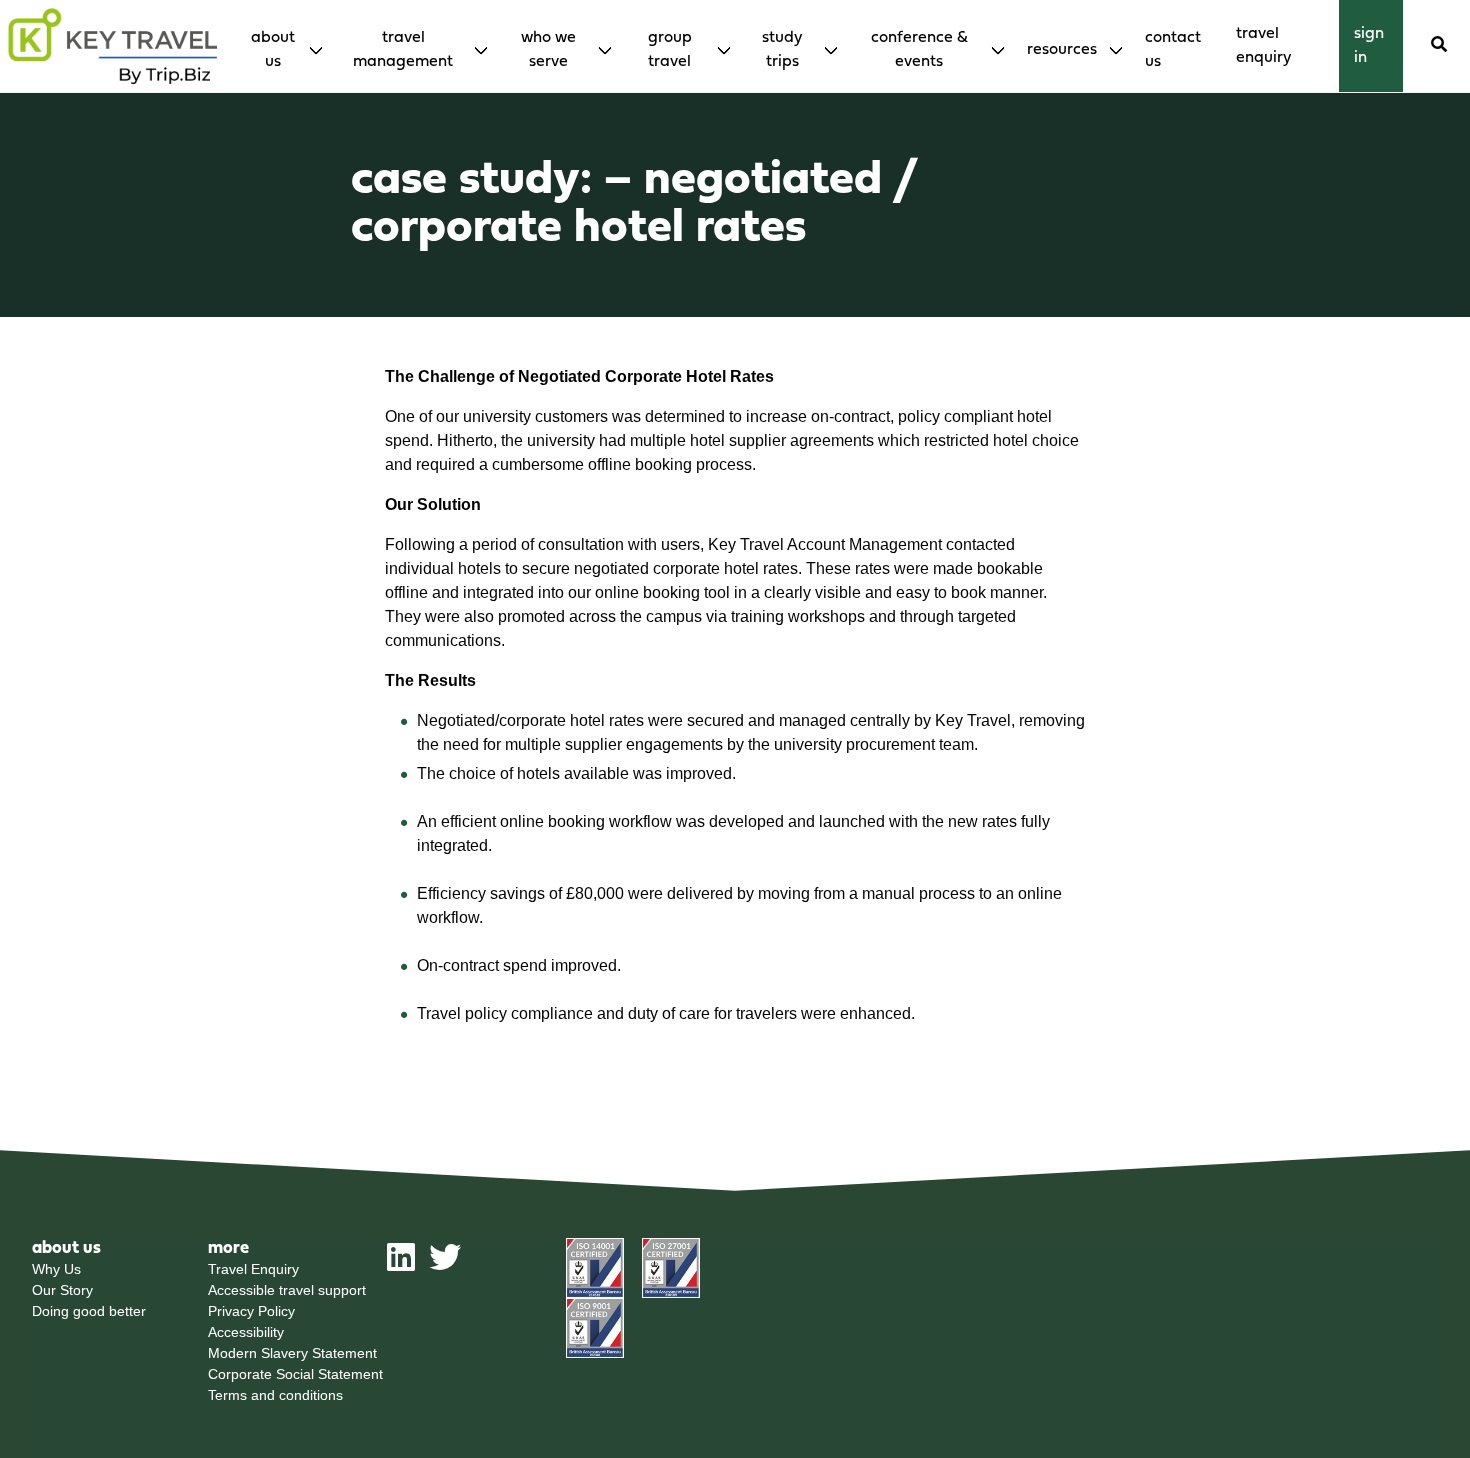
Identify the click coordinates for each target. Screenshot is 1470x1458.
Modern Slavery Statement (292, 1353)
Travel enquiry (1263, 46)
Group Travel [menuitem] (670, 50)
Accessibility (246, 1332)
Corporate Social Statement (295, 1374)
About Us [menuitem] (273, 50)
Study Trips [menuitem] (782, 50)
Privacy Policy (251, 1311)
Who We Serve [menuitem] (548, 50)
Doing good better (89, 1311)
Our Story (62, 1290)
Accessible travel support (287, 1290)
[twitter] (445, 1265)
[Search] (1439, 46)
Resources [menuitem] (1062, 50)
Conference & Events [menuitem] (919, 50)
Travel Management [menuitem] (403, 50)
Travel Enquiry (253, 1269)
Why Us (56, 1269)
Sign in (1369, 46)
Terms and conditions (275, 1395)
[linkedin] (401, 1265)
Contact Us (1173, 50)
